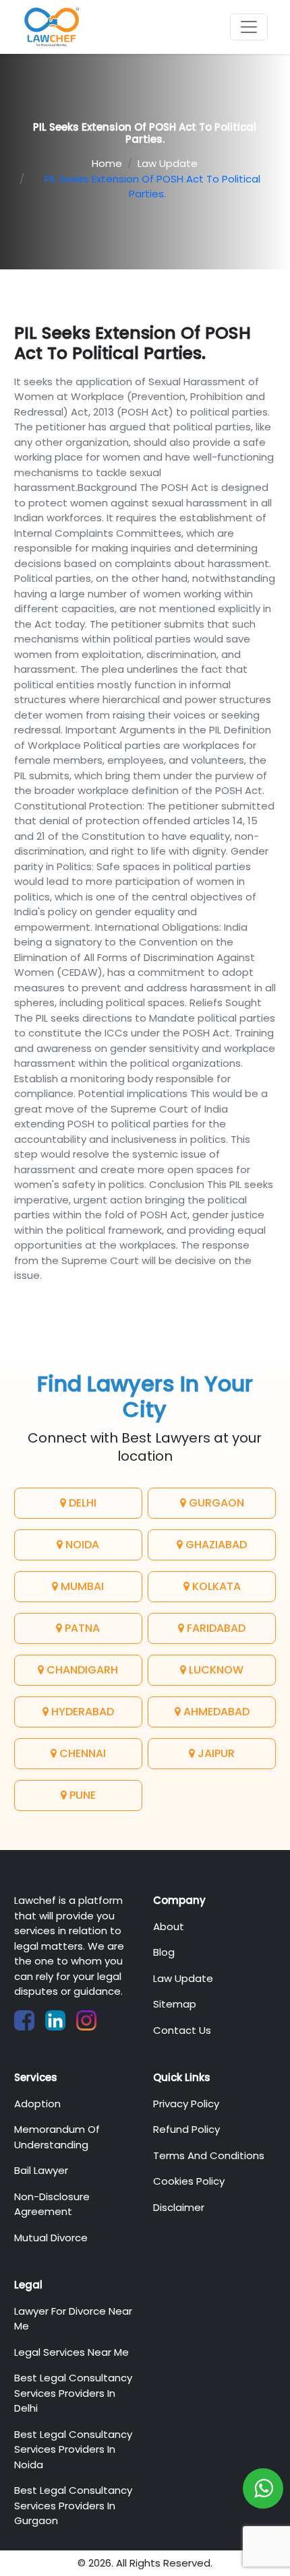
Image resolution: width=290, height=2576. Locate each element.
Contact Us (182, 2030)
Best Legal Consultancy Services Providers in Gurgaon (73, 2505)
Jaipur (215, 1753)
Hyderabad (81, 1712)
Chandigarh (81, 1670)
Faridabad (215, 1628)
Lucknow (215, 1670)
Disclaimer (179, 2207)
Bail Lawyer (41, 2170)
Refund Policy (186, 2129)
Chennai (81, 1753)
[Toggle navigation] (249, 27)
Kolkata (215, 1586)
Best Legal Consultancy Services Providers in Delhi (73, 2393)
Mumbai (81, 1586)
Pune (81, 1795)
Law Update (168, 163)
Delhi (81, 1503)
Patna (81, 1628)
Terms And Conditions (209, 2155)
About (169, 1926)
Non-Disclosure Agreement (52, 2204)
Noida (81, 1545)
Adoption (37, 2104)
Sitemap (175, 2004)
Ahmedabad (215, 1712)
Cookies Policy (189, 2181)
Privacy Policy (186, 2104)
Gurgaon (215, 1503)
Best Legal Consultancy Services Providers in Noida (73, 2449)
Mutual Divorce (51, 2238)
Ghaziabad (215, 1545)
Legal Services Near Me (71, 2352)
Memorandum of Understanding (57, 2137)
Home (107, 163)
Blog (164, 1952)
